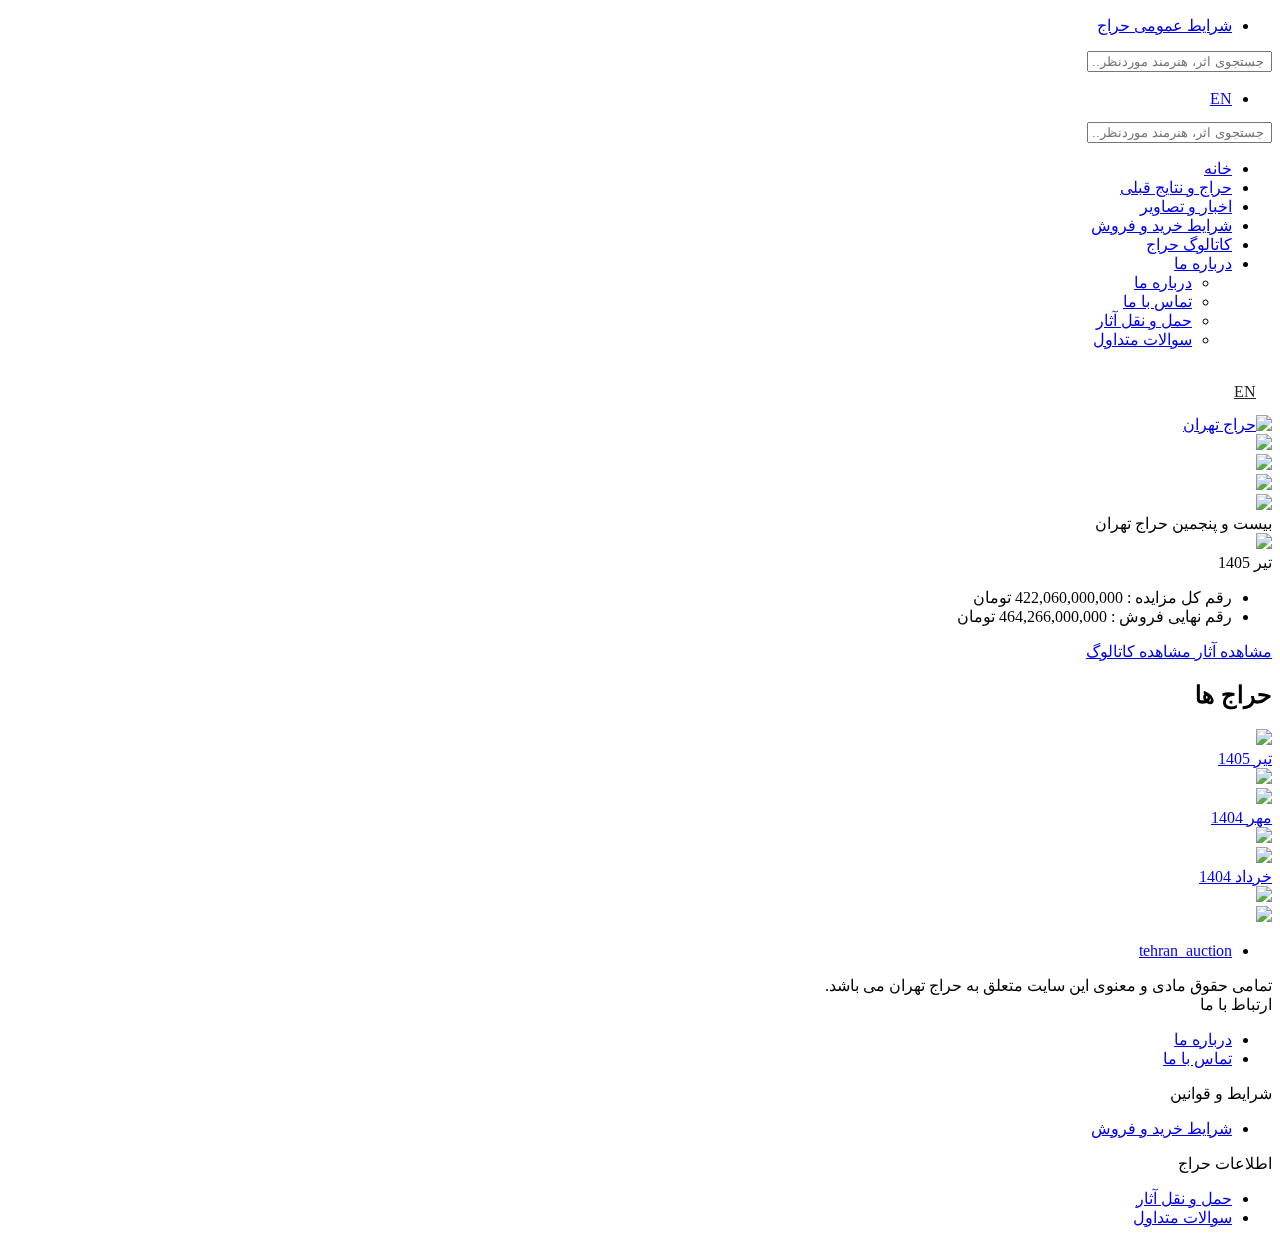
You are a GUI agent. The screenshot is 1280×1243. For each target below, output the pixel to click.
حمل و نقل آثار (1144, 320)
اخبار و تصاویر (1186, 206)
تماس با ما (1157, 301)
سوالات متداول (1142, 339)
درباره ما (1203, 263)
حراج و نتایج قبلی (1176, 187)
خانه (1218, 168)
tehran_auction (1185, 950)
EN (1221, 98)
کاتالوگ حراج (1189, 244)
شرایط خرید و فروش (1161, 225)
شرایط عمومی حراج (1164, 25)
